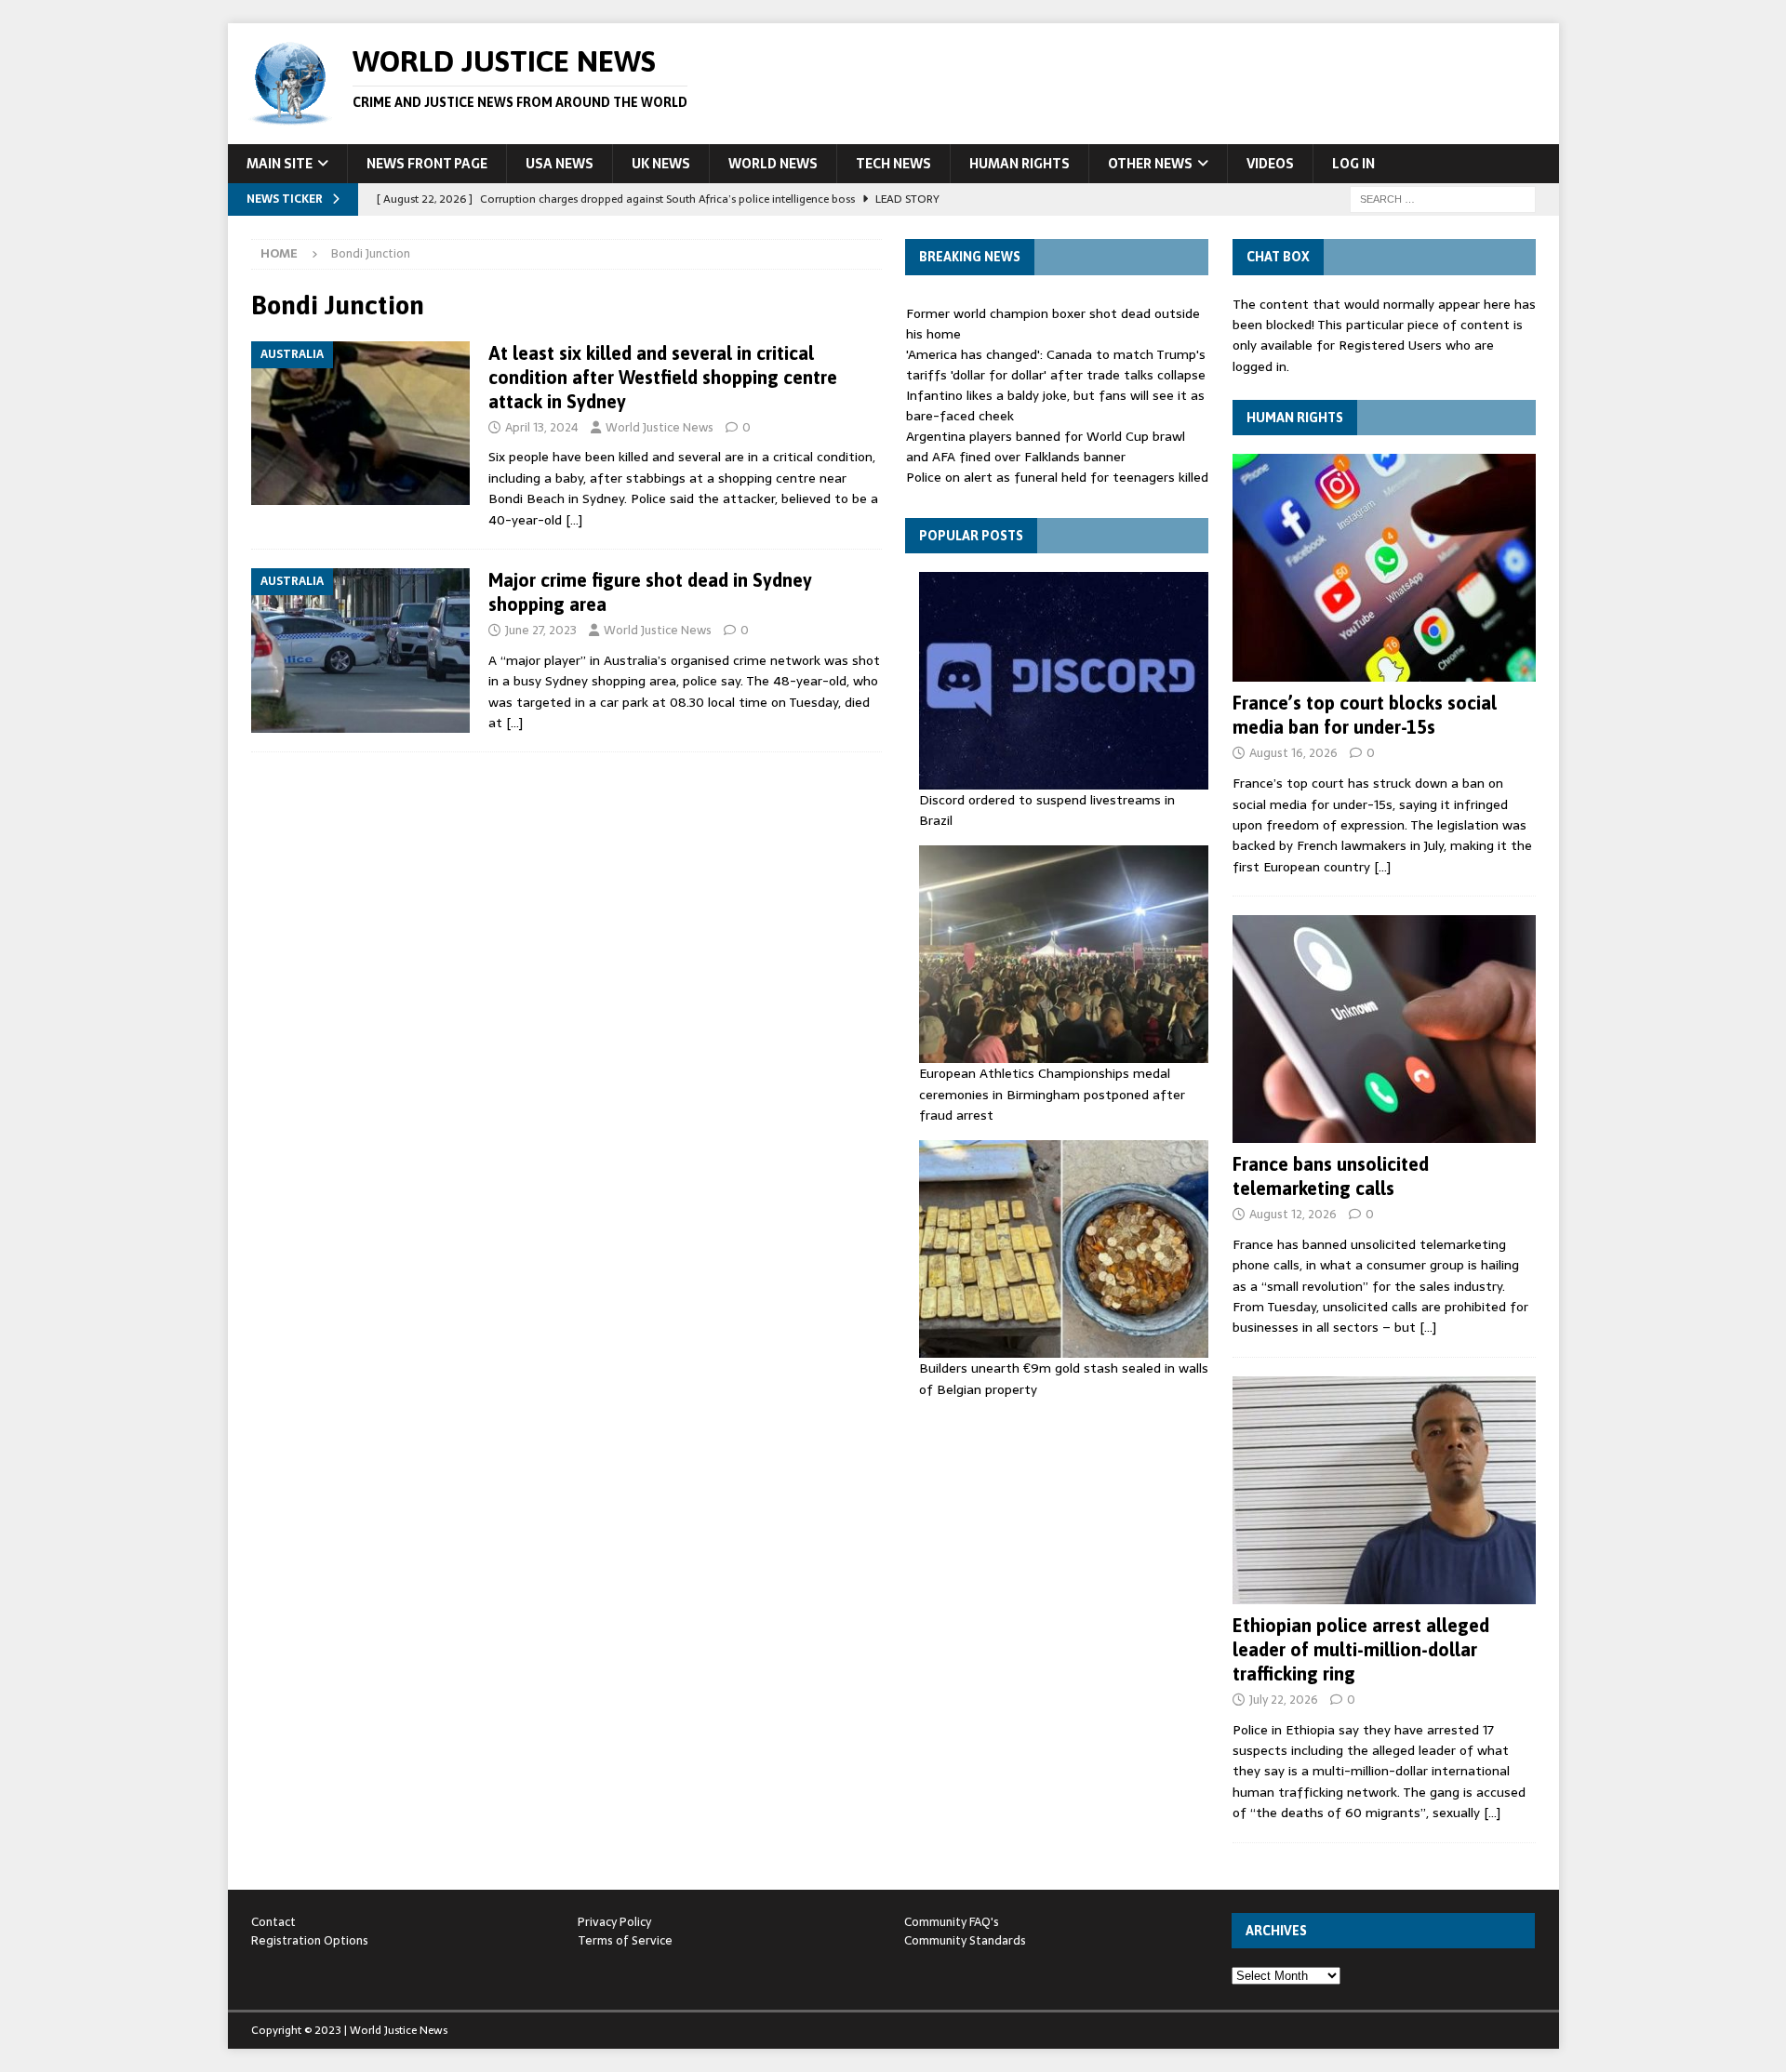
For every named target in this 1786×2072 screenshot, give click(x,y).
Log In (1353, 164)
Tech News (893, 164)
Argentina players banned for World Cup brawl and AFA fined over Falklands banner (1046, 446)
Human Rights (1020, 164)
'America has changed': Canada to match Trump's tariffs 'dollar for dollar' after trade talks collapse (1056, 365)
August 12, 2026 (1293, 1214)
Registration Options (310, 1940)
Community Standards (965, 1940)
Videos (1270, 164)
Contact (273, 1922)
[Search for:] (1443, 198)
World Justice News (660, 427)
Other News (1150, 164)
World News (773, 164)
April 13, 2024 (542, 427)
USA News (560, 164)
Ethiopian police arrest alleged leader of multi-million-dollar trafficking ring (1361, 1649)
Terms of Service (625, 1940)
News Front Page (427, 164)
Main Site (280, 164)
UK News (661, 164)
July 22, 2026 (1284, 1700)
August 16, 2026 (1293, 753)
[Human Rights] (1384, 568)
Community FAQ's (952, 1922)
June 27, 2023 (541, 630)
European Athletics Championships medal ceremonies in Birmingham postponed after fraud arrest (1052, 1094)
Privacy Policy (614, 1922)
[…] (574, 520)
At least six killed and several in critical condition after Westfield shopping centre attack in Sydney (663, 377)
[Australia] (360, 424)
